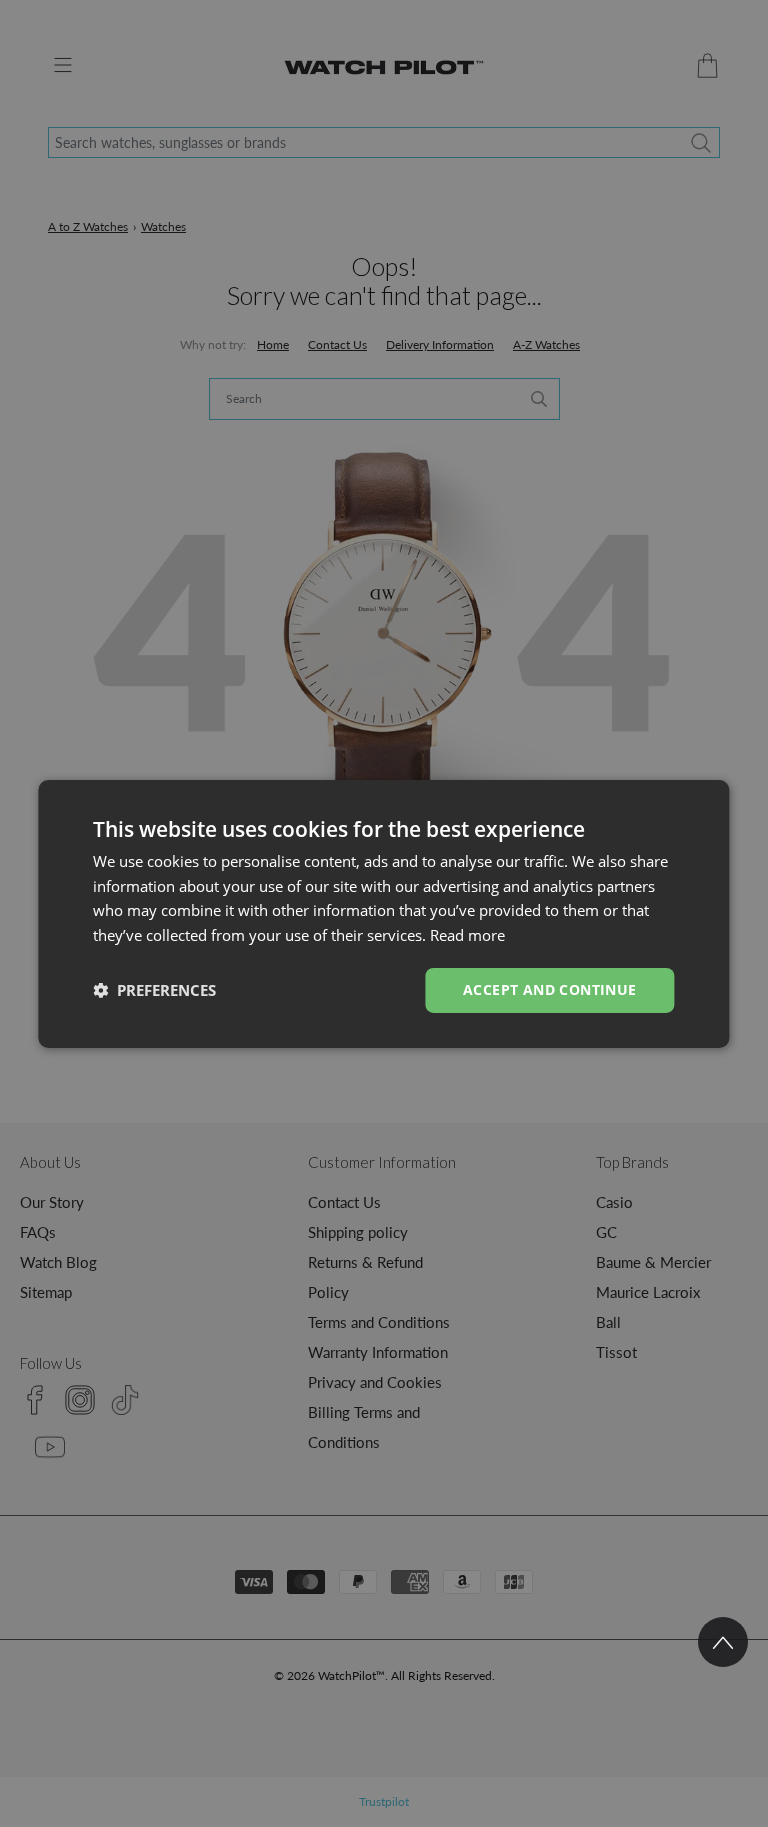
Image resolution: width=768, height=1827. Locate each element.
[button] (154, 990)
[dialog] (383, 913)
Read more (467, 935)
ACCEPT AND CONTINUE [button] (550, 989)
